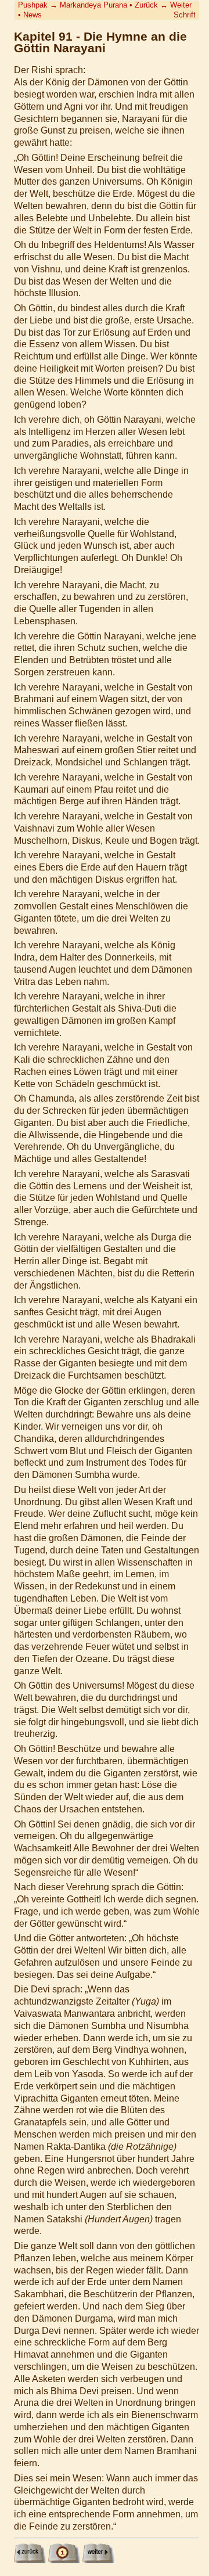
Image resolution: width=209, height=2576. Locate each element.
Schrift (185, 15)
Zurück (146, 5)
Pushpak (33, 5)
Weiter (181, 5)
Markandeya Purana (93, 5)
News (33, 15)
